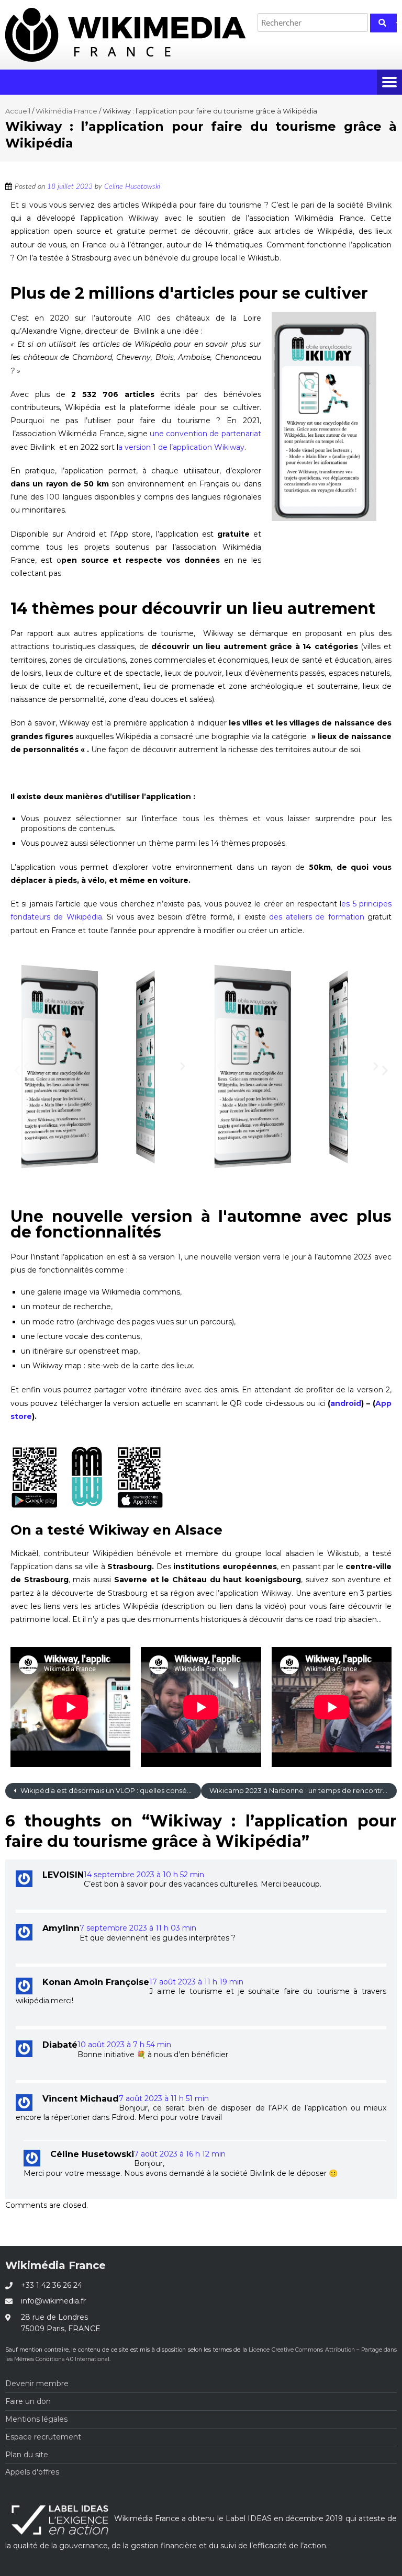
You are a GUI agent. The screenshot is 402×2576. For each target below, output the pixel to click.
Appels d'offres (32, 2472)
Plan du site (27, 2455)
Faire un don (28, 2401)
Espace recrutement (43, 2437)
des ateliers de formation (316, 917)
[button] (26, 1066)
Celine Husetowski (132, 187)
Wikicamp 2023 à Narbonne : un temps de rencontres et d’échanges (303, 1790)
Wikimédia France (66, 111)
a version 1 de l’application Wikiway (181, 447)
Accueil (18, 111)
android (346, 1403)
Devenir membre (37, 2384)
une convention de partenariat (205, 434)
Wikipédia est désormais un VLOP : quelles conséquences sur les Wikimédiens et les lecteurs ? (110, 1790)
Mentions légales (36, 2419)
